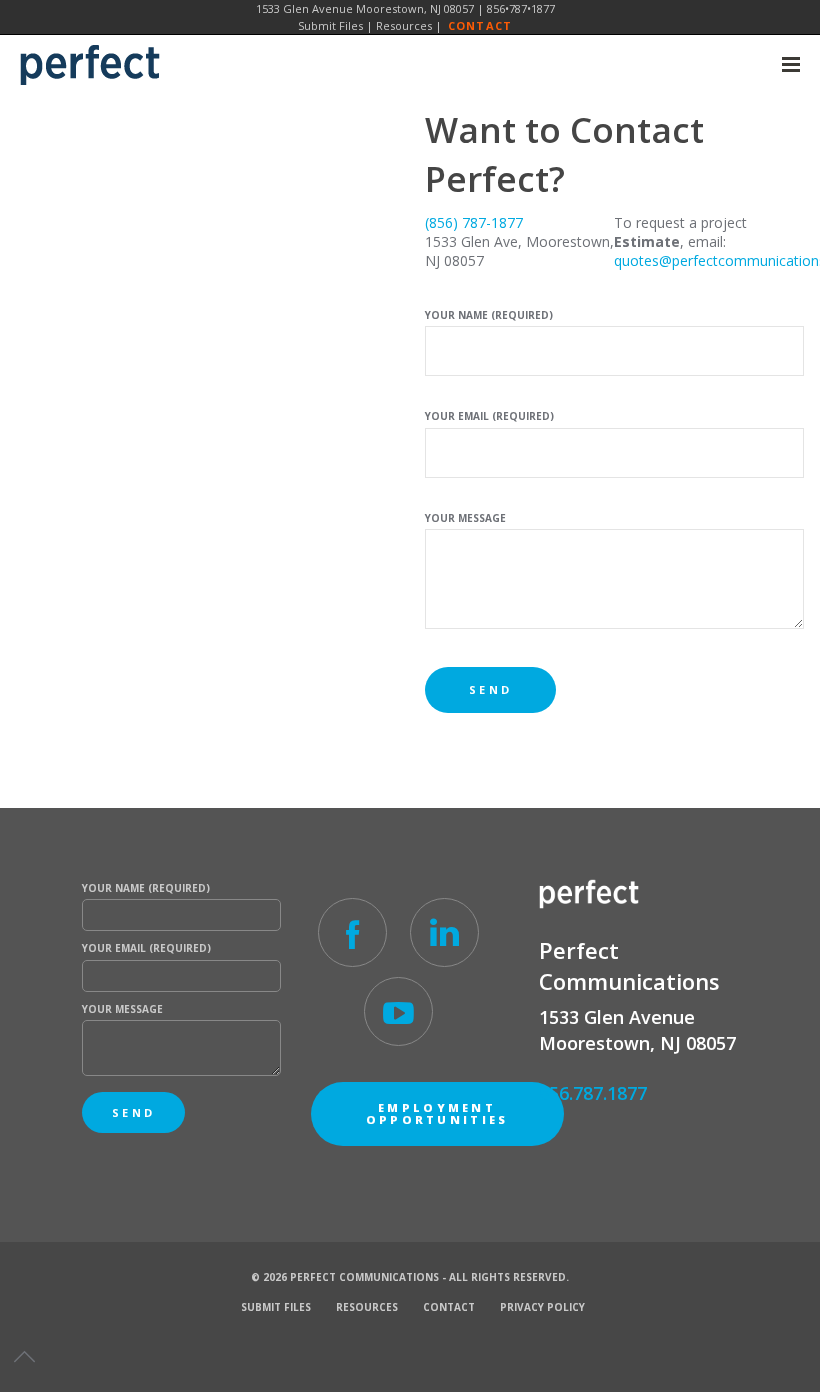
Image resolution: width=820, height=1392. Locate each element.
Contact (480, 25)
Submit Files (330, 25)
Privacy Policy (542, 1307)
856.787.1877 (593, 1093)
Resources (404, 25)
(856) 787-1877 (474, 222)
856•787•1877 (521, 8)
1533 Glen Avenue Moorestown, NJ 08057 (365, 8)
